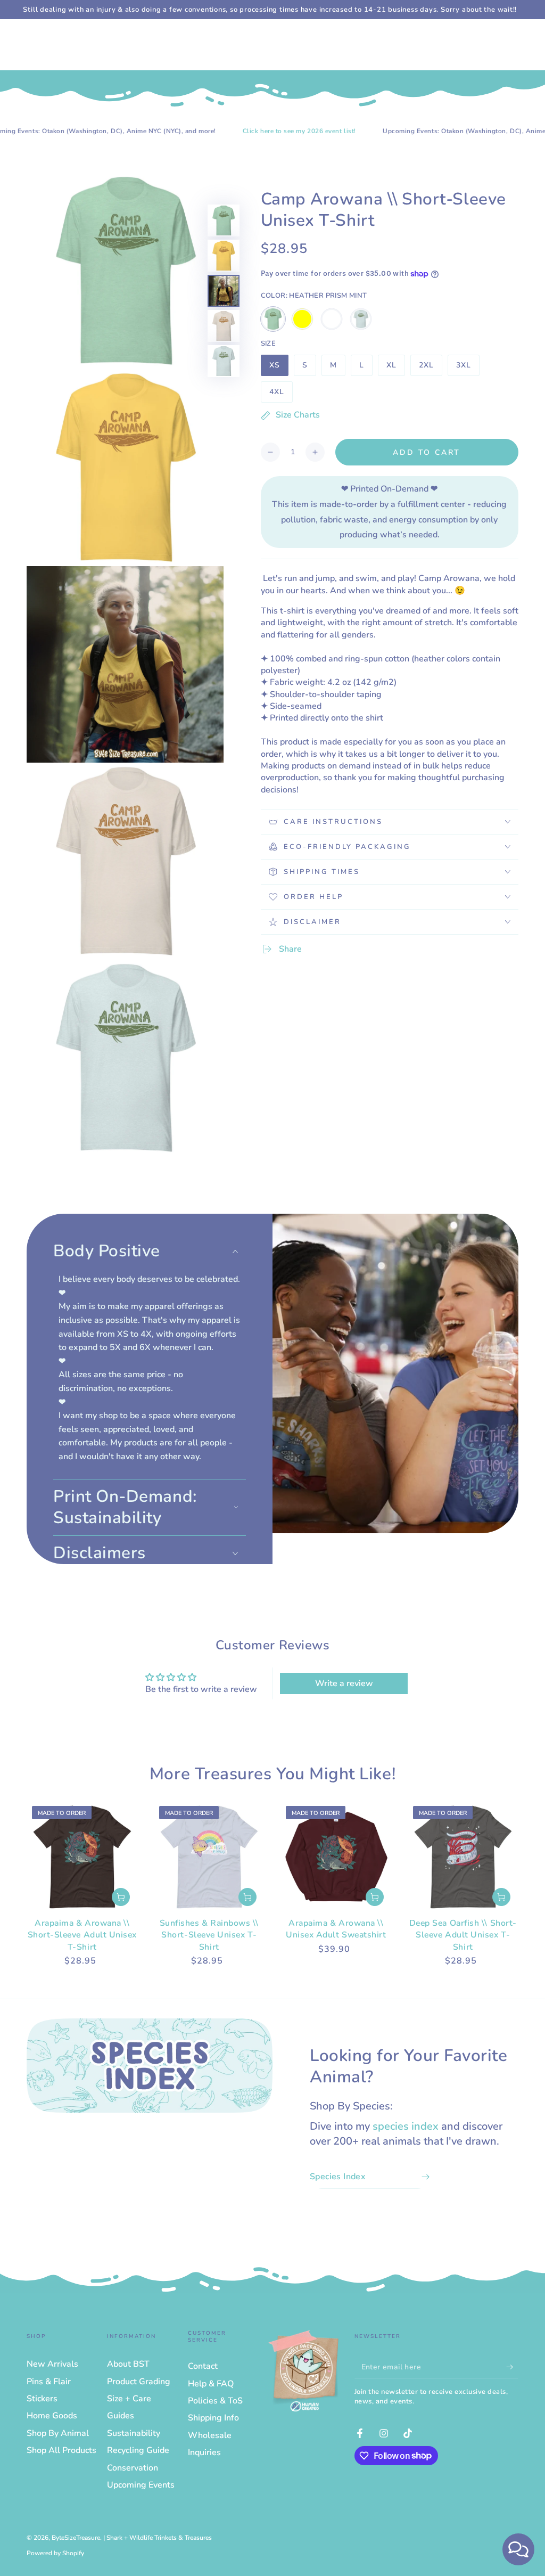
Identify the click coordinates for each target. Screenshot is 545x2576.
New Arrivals (52, 2364)
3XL (468, 368)
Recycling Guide (138, 2450)
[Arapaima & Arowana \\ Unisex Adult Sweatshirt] (336, 1857)
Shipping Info (213, 2418)
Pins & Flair (49, 2382)
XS (279, 368)
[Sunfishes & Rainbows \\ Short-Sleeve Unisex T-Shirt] (209, 1857)
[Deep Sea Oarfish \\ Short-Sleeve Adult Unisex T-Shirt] (463, 1857)
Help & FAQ (211, 2384)
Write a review (344, 1683)
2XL (430, 368)
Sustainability (134, 2433)
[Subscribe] (512, 2367)
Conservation (133, 2468)
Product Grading (139, 2382)
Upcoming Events (141, 2485)
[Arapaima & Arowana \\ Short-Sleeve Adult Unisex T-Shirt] (82, 1857)
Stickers (42, 2399)
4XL (281, 395)
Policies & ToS (215, 2401)
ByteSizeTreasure (76, 2538)
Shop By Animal (58, 2433)
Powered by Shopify (55, 2553)
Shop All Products (61, 2450)
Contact (203, 2366)
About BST (128, 2364)
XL (395, 368)
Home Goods (52, 2416)
